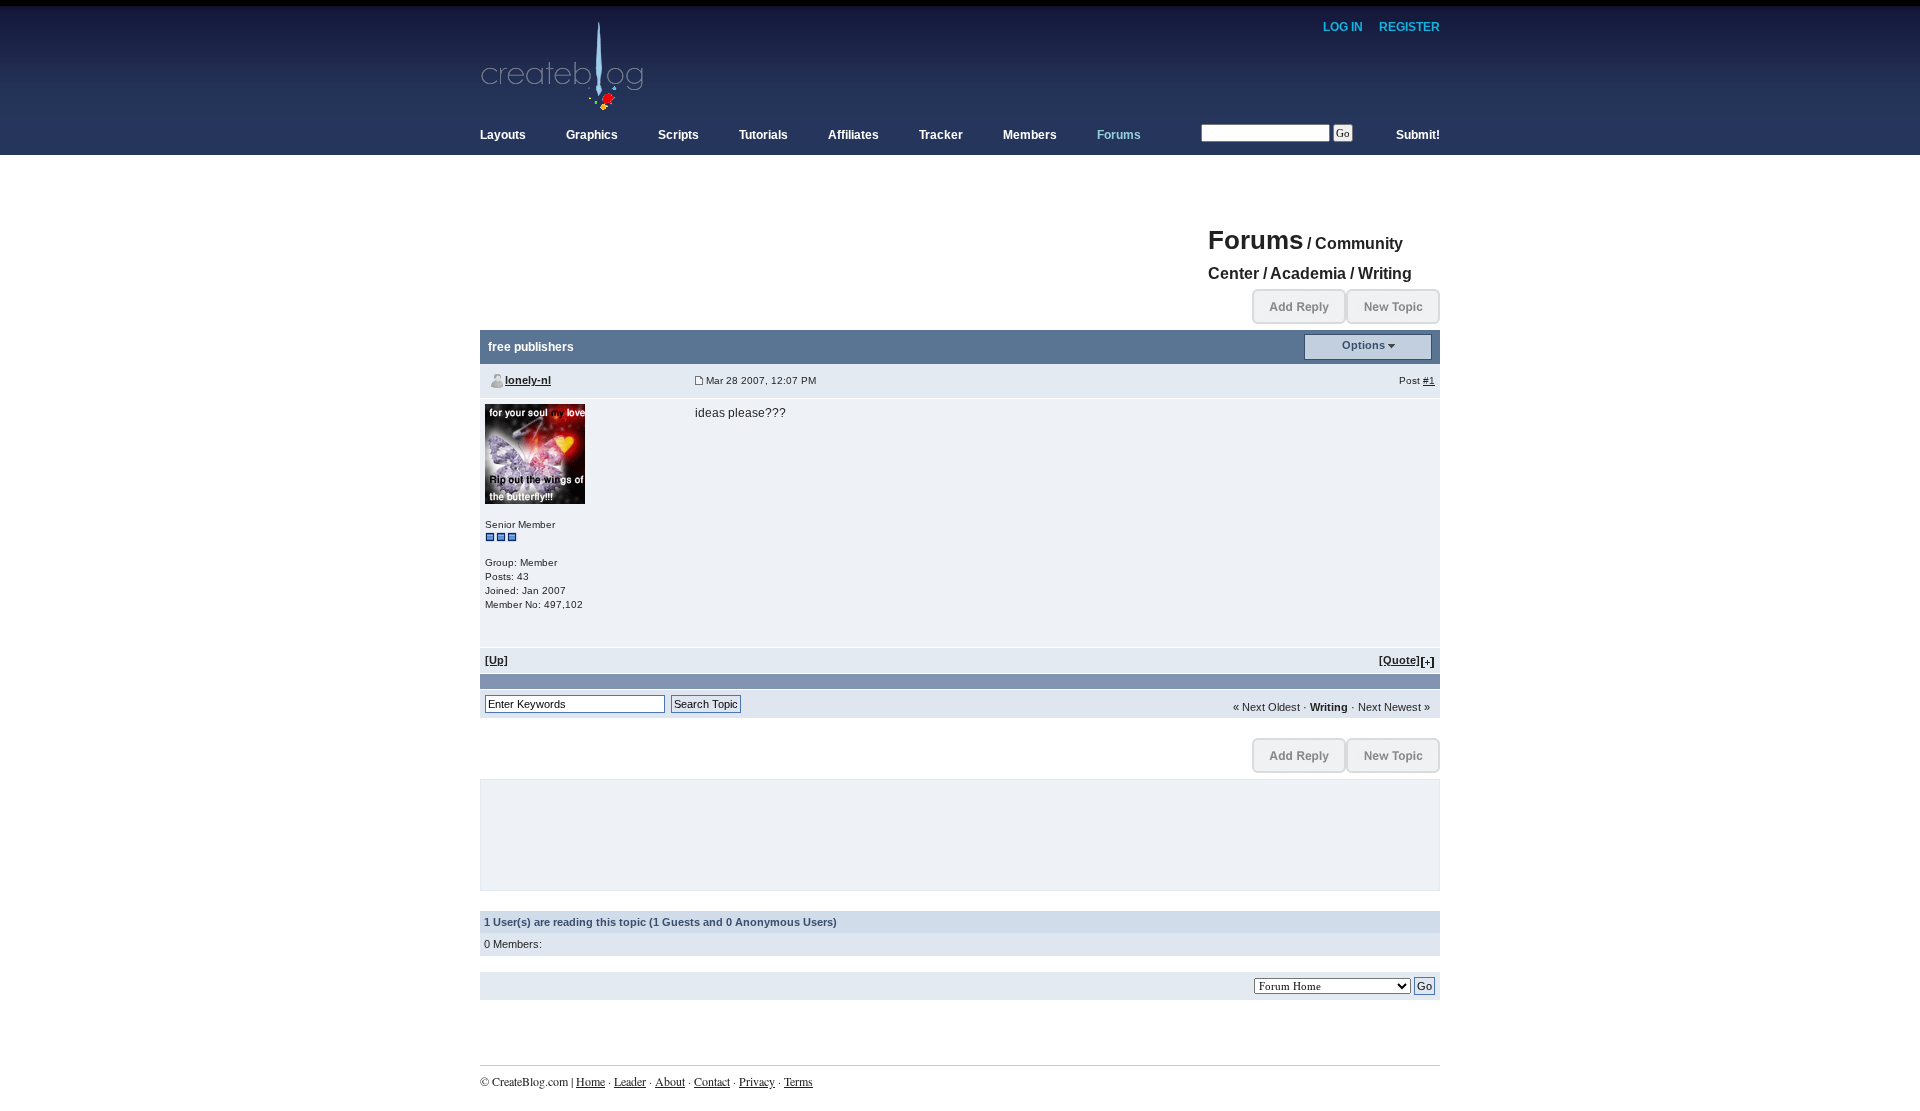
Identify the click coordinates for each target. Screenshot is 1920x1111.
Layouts (503, 135)
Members (1030, 135)
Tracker (941, 135)
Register (1409, 27)
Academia (1308, 273)
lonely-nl (528, 380)
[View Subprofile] (535, 453)
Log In (1343, 27)
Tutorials (763, 135)
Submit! (1418, 135)
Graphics (592, 135)
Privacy (757, 1081)
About (670, 1081)
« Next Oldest (1266, 707)
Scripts (678, 135)
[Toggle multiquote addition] (1427, 660)
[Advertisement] (844, 230)
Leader (630, 1081)
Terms (798, 1081)
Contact (712, 1081)
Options (1363, 345)
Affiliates (853, 135)
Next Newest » (1394, 707)
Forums (1119, 135)
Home (590, 1081)
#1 (1429, 380)
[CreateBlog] (562, 65)
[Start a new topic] (1393, 305)
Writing (1385, 273)
